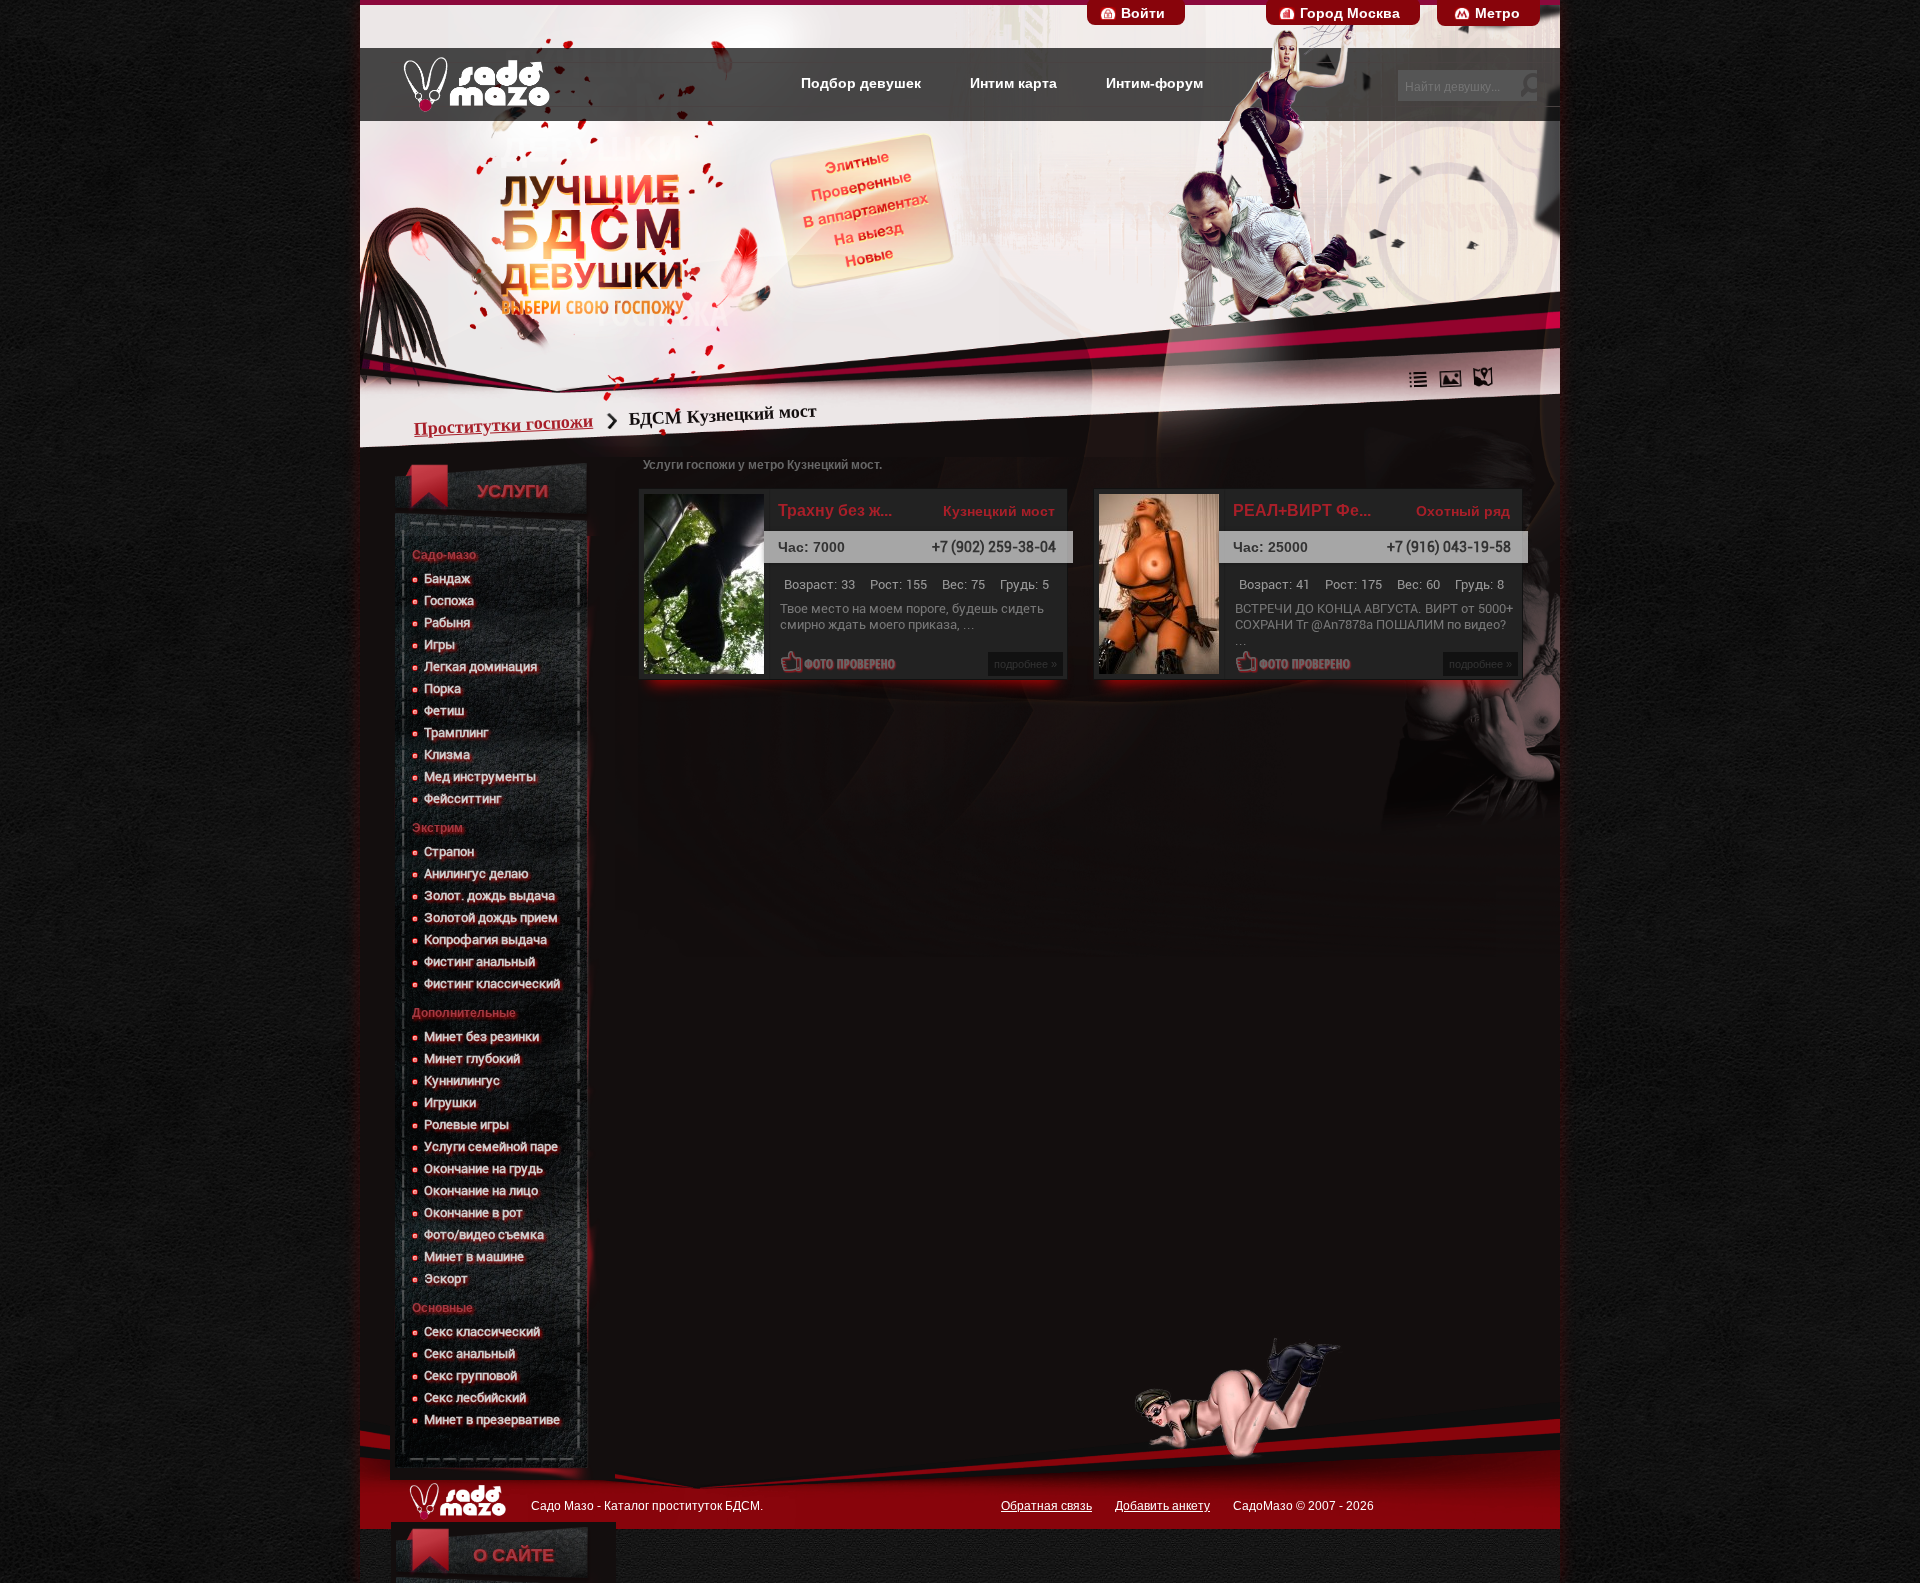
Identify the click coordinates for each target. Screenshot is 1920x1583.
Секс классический (482, 1331)
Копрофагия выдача (485, 939)
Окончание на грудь (483, 1168)
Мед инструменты (480, 776)
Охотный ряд (1463, 511)
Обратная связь (1046, 1506)
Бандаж (447, 578)
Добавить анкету (1162, 1506)
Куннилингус (462, 1080)
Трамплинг (456, 732)
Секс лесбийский (475, 1397)
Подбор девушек (861, 83)
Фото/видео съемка (484, 1234)
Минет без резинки (481, 1036)
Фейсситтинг (462, 798)
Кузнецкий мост (999, 511)
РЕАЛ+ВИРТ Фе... (1302, 511)
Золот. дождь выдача (489, 895)
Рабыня (447, 622)
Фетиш (444, 710)
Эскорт (446, 1278)
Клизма (447, 754)
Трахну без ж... (835, 511)
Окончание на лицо (481, 1190)
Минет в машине (474, 1256)
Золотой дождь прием (491, 917)
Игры (439, 644)
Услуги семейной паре (491, 1146)
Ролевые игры (466, 1124)
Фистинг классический (492, 983)
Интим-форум (1154, 83)
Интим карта (1013, 83)
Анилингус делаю (476, 873)
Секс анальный (469, 1353)
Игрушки (450, 1102)
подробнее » (1025, 664)
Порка (442, 688)
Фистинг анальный (479, 961)
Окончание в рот (473, 1212)
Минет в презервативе (492, 1419)
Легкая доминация (480, 666)
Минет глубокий (472, 1058)
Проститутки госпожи (504, 425)
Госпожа (449, 600)
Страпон (449, 851)
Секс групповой (470, 1375)
